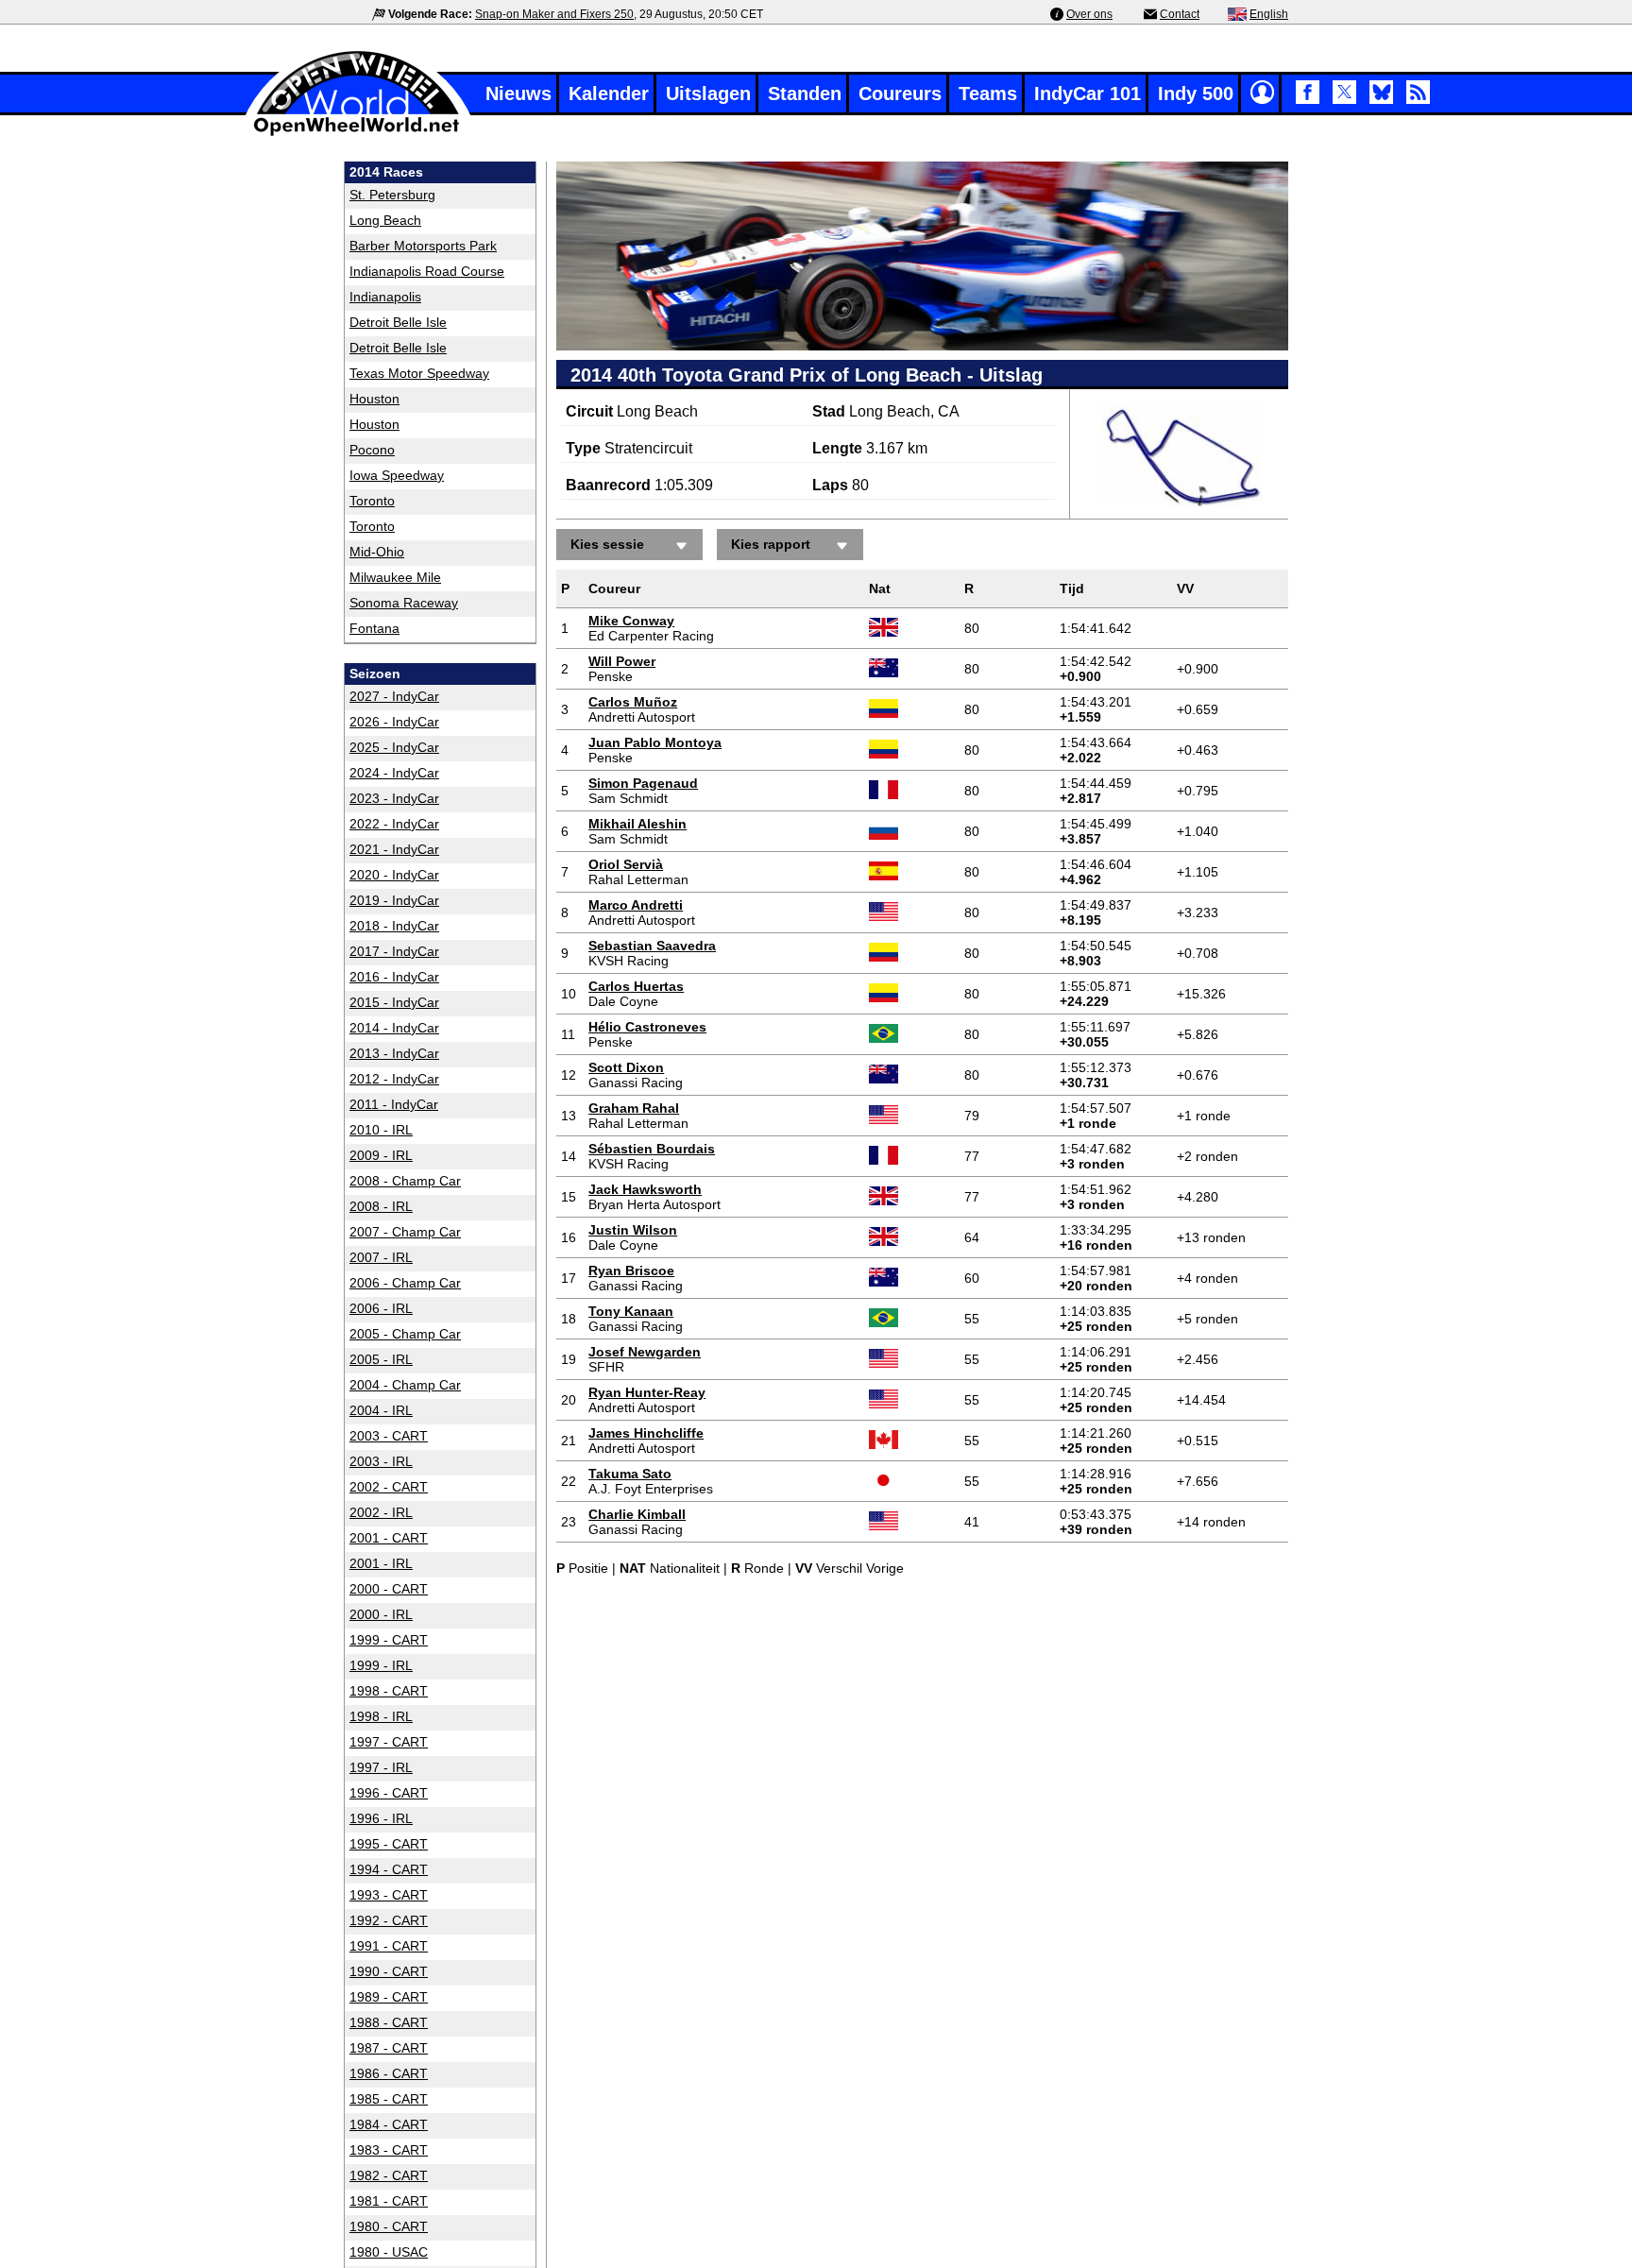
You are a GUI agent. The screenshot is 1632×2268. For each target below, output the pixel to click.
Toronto (372, 501)
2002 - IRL (381, 1512)
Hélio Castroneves (647, 1027)
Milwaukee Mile (395, 577)
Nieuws (518, 94)
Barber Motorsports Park (423, 246)
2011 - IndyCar (394, 1104)
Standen (805, 94)
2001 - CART (389, 1538)
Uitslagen (708, 94)
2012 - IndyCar (394, 1079)
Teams (988, 94)
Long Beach (385, 220)
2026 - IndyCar (394, 722)
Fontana (374, 628)
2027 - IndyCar (394, 696)
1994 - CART (389, 1869)
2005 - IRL (381, 1359)
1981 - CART (389, 2201)
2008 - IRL (381, 1206)
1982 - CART (389, 2175)
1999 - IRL (381, 1665)
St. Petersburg (392, 195)
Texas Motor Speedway (419, 373)
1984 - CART (389, 2124)
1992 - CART (389, 1920)
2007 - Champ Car (405, 1232)
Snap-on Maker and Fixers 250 (554, 14)
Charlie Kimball (637, 1514)
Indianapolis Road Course (427, 271)
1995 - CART (389, 1844)
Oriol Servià (626, 864)
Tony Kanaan (631, 1311)
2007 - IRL (381, 1257)
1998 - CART (389, 1691)
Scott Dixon (626, 1067)
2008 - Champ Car (405, 1181)
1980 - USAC (389, 2252)
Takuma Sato (630, 1474)
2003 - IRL (381, 1461)
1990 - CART (389, 1971)
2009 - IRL (381, 1155)
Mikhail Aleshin (637, 824)
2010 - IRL (381, 1130)
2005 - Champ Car (405, 1334)
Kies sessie (607, 544)
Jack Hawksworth (645, 1189)
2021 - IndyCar (394, 849)
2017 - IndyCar (394, 951)
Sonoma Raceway (404, 603)
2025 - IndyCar (394, 747)
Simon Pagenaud (643, 783)
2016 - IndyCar (394, 977)
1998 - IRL (381, 1716)
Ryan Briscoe (631, 1270)
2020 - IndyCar (394, 875)
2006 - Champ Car (405, 1283)
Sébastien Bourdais (652, 1149)
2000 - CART (389, 1589)
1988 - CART (389, 2022)
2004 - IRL (381, 1410)
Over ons (1089, 14)
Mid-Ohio (377, 552)
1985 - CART (389, 2099)
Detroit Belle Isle (398, 322)
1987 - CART (389, 2048)
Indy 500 (1196, 94)
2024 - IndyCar (394, 773)
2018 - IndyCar (394, 926)
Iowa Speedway (397, 475)
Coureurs (900, 94)
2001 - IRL (381, 1563)
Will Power (622, 661)
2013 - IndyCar (394, 1053)
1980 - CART (389, 2226)
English (1269, 14)
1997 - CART (389, 1742)
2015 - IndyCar (394, 1002)
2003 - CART (389, 1436)
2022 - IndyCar (394, 824)
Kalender (609, 94)
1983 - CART (389, 2150)
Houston (374, 399)
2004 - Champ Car (405, 1385)
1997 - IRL (381, 1767)
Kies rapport (771, 544)
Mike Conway (631, 621)
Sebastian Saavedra (652, 946)
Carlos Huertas (636, 986)
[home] (358, 134)
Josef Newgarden (645, 1352)
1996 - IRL (381, 1818)
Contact (1180, 14)
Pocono (372, 450)
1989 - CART (389, 1997)
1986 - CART (389, 2073)
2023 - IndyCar (394, 798)
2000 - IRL (381, 1614)
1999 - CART (389, 1640)
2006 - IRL (381, 1308)
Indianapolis (385, 297)
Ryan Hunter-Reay (647, 1392)
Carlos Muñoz (633, 702)
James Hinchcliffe (646, 1433)
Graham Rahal (634, 1108)
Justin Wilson (633, 1230)
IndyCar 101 (1088, 94)
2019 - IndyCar (394, 900)
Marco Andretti (636, 905)
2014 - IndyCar (394, 1028)
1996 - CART (389, 1793)
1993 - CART (389, 1895)
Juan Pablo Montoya (655, 742)
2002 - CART (389, 1487)
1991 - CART (389, 1946)
